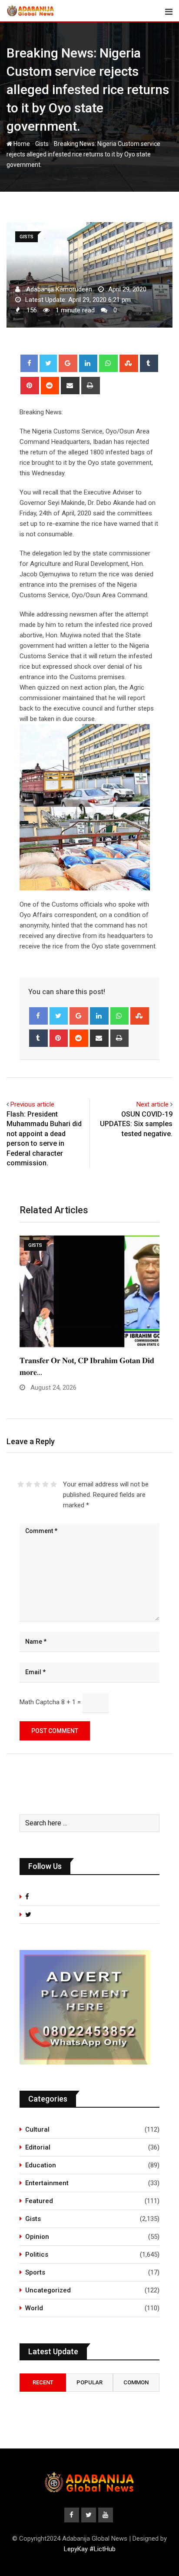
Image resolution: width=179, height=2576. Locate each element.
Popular (89, 2382)
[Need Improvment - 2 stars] (29, 1484)
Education (41, 2165)
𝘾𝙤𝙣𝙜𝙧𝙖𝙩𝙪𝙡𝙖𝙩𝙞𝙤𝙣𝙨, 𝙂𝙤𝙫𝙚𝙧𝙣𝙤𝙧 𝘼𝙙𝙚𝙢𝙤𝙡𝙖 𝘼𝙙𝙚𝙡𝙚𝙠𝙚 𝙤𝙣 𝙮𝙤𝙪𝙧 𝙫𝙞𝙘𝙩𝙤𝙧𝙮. (77, 1372)
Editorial (38, 2147)
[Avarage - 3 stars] (37, 1484)
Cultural (37, 2129)
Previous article (32, 1104)
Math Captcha (40, 1702)
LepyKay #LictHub (90, 2549)
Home (21, 144)
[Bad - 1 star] (21, 1484)
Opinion (37, 2237)
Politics (37, 2254)
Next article (152, 1104)
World (34, 2308)
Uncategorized (48, 2290)
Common (136, 2382)
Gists (42, 144)
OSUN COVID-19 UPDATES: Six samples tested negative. (136, 1124)
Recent (43, 2382)
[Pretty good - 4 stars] (45, 1484)
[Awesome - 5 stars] (54, 1484)
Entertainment (47, 2183)
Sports (35, 2272)
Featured (39, 2201)
